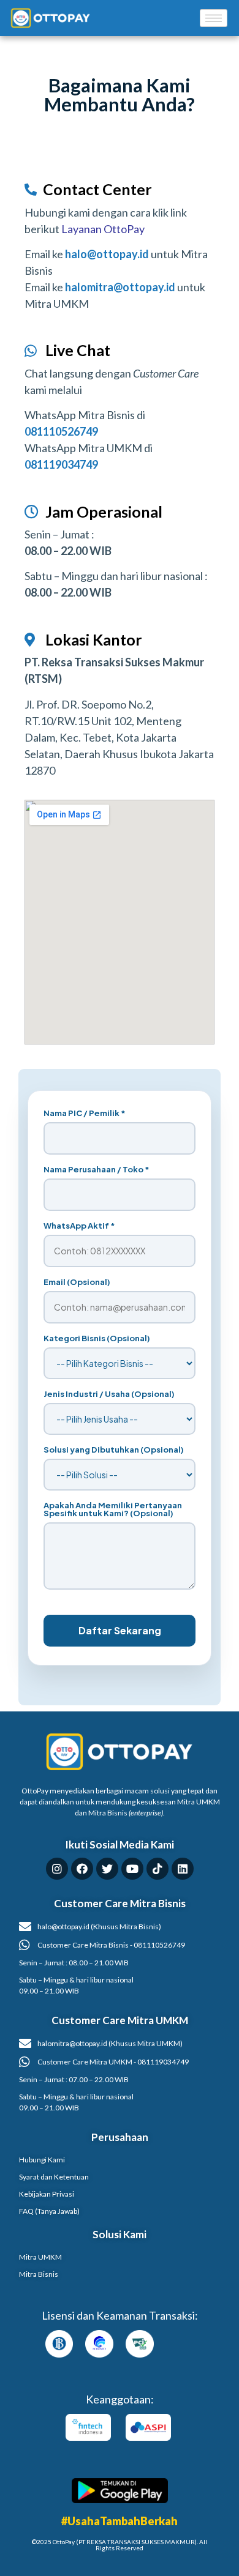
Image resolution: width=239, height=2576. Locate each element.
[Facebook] (82, 1869)
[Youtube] (132, 1869)
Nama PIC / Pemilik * (85, 1113)
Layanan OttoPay (103, 229)
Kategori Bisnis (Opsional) (97, 1338)
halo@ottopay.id (107, 254)
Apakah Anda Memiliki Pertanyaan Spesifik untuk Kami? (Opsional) (113, 1509)
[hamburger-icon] (214, 18)
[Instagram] (57, 1869)
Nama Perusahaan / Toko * (97, 1170)
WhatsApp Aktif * (79, 1226)
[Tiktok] (157, 1869)
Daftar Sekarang (120, 1630)
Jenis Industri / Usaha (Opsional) (109, 1394)
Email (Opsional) (77, 1282)
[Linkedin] (183, 1869)
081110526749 (61, 431)
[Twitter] (107, 1869)
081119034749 (61, 464)
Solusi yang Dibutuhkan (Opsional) (114, 1450)
